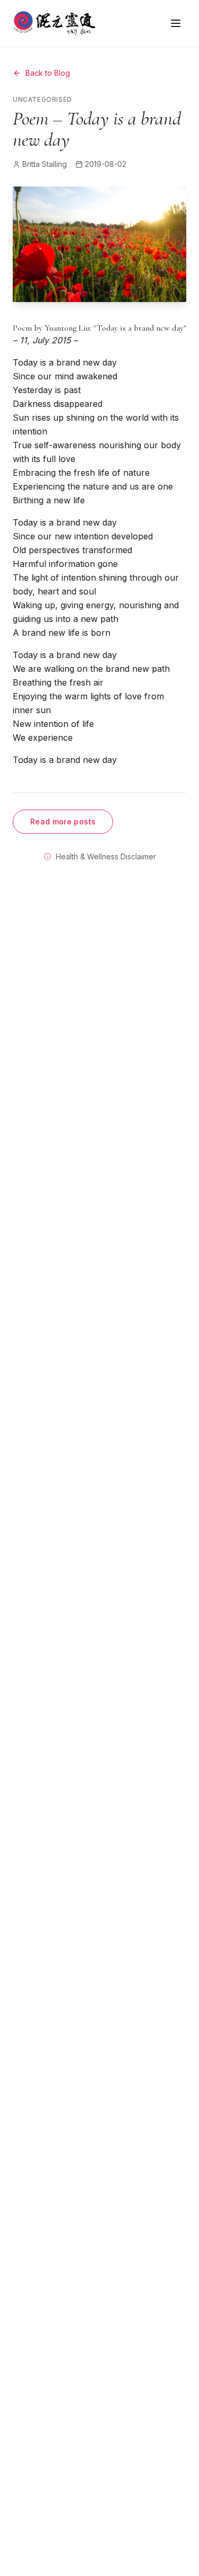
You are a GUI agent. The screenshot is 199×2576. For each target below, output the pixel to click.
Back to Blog (48, 73)
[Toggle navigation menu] (176, 23)
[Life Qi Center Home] (54, 23)
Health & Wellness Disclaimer (106, 856)
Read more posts (63, 821)
